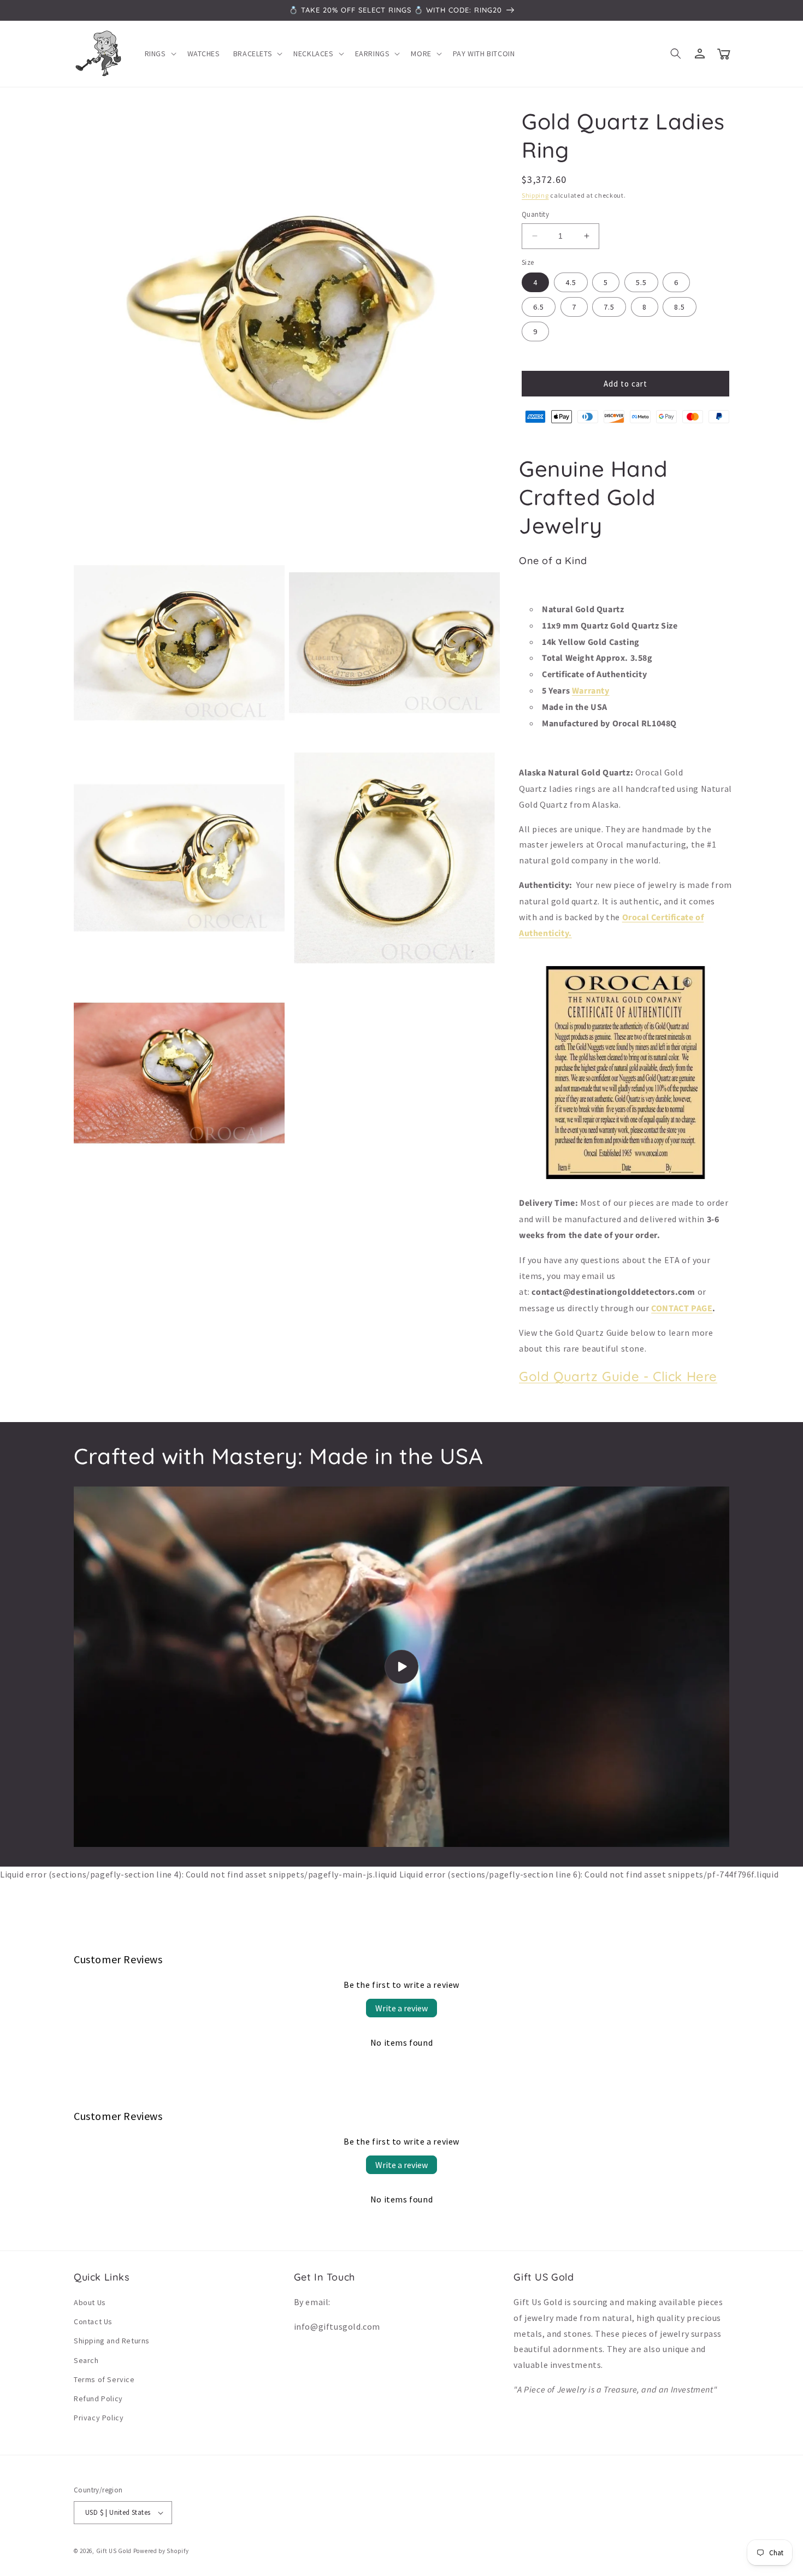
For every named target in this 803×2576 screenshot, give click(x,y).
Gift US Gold (115, 2551)
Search (86, 2360)
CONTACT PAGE (682, 1308)
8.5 (680, 307)
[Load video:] (401, 1667)
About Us (90, 2302)
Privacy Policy (99, 2418)
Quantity (535, 214)
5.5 (641, 282)
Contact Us (93, 2322)
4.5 (571, 282)
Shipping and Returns (112, 2341)
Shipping (535, 195)
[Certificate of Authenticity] (625, 1178)
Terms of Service (104, 2379)
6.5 (539, 307)
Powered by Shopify (161, 2551)
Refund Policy (98, 2399)
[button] (160, 54)
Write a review (401, 2008)
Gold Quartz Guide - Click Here (618, 1376)
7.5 (609, 307)
